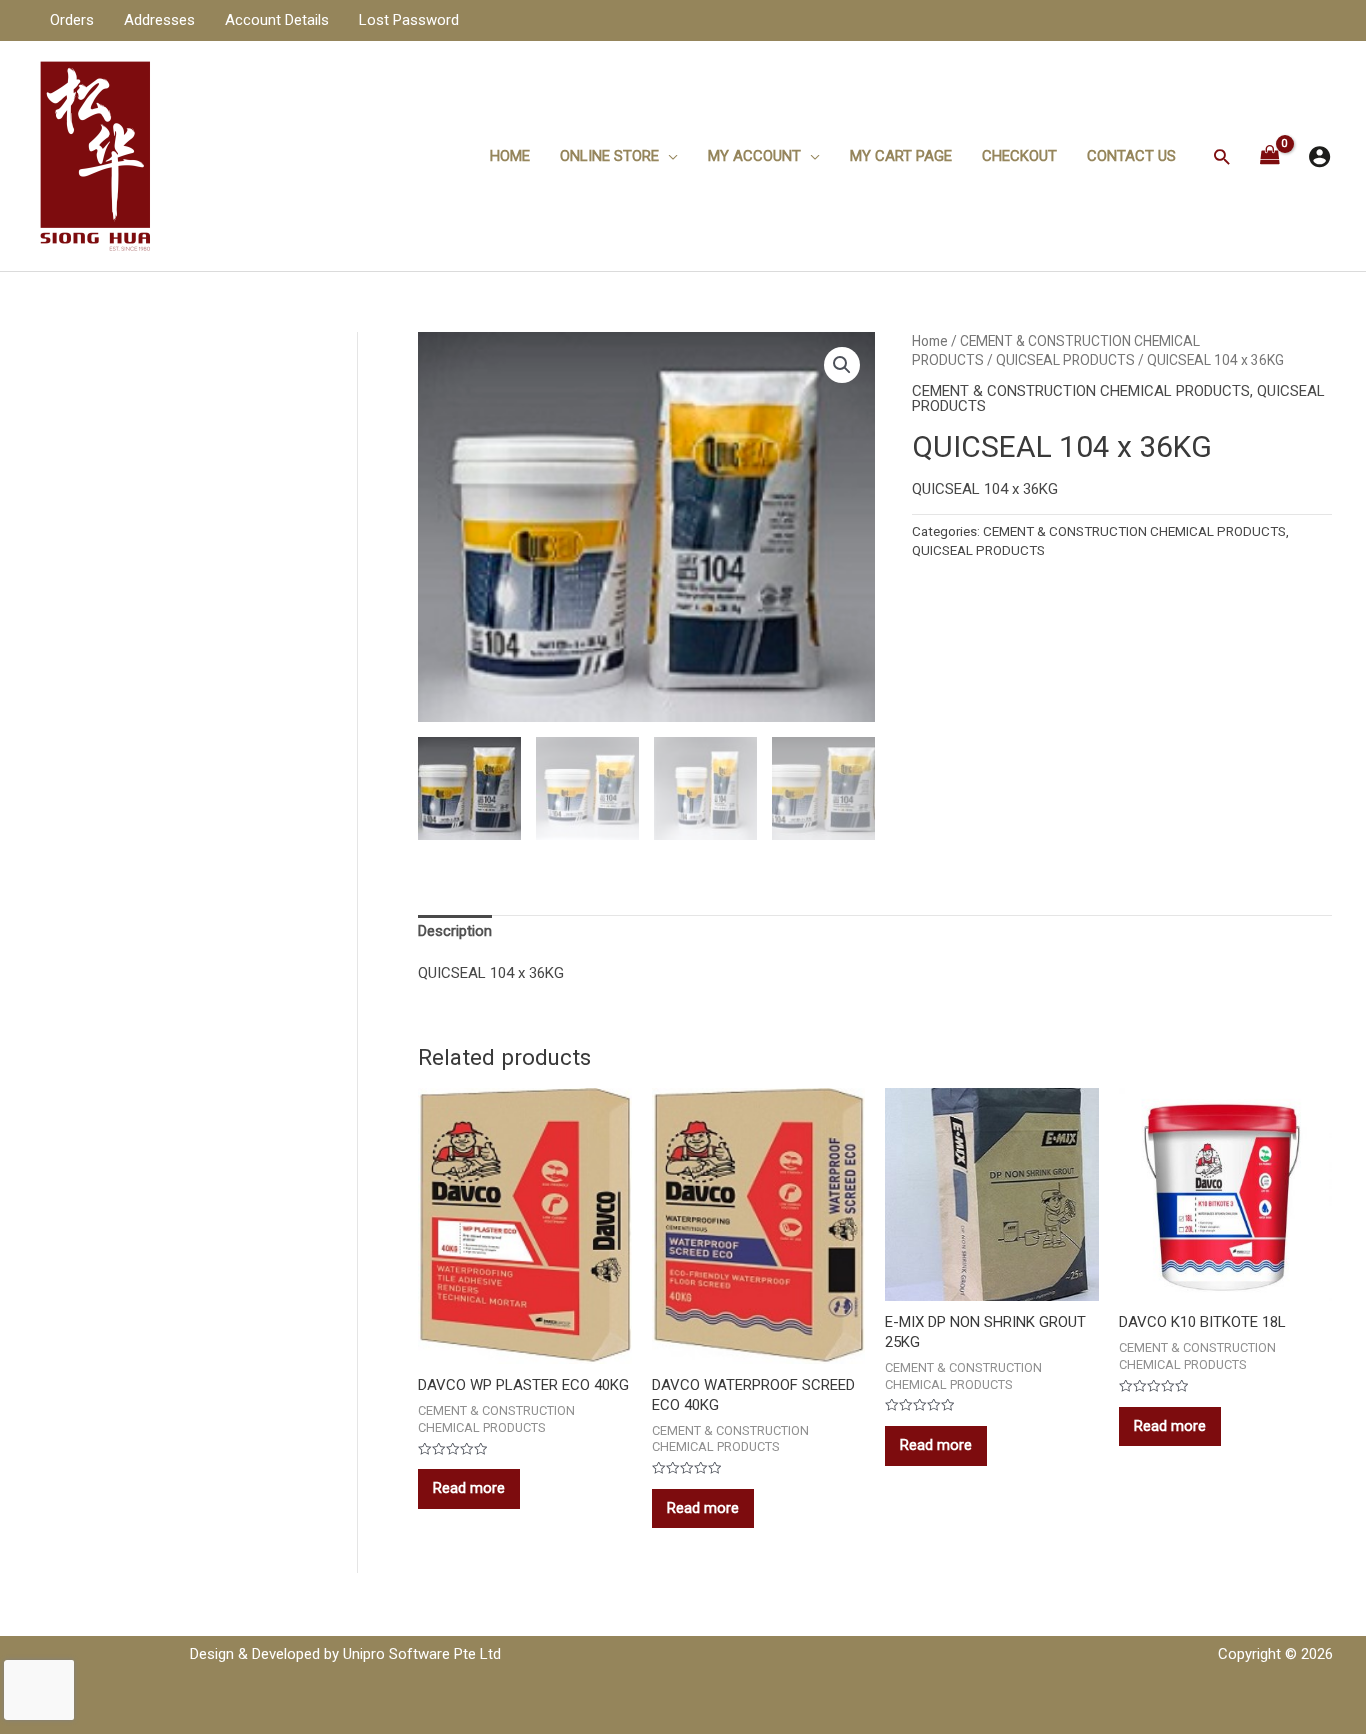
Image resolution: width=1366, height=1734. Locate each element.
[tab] (455, 932)
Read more (469, 1488)
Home (510, 156)
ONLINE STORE (609, 156)
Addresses (159, 20)
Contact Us (1131, 156)
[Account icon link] (1319, 156)
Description (455, 931)
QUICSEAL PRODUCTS (1065, 360)
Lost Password (409, 20)
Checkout (1019, 156)
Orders (72, 20)
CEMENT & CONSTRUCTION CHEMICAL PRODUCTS (1081, 391)
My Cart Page (901, 156)
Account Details (277, 20)
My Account (754, 156)
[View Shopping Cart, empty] (1270, 156)
